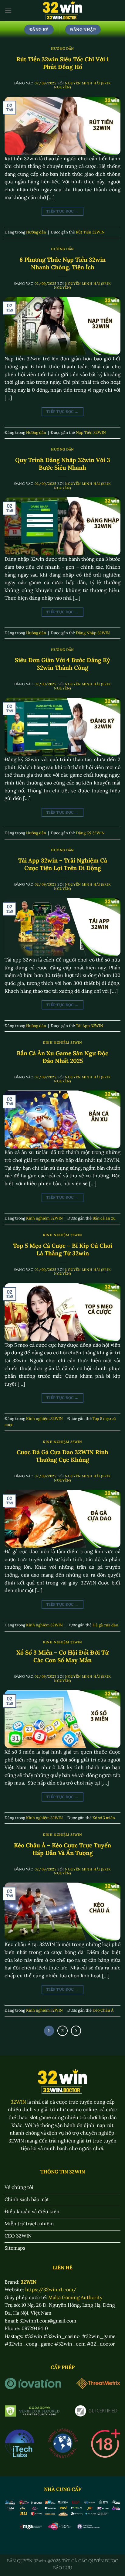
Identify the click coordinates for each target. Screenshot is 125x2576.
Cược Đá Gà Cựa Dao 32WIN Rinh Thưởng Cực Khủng (62, 1456)
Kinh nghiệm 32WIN (62, 1043)
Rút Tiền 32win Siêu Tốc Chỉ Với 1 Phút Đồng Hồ (63, 63)
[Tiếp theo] (76, 2031)
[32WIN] (63, 11)
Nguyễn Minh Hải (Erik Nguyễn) (82, 85)
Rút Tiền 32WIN (90, 232)
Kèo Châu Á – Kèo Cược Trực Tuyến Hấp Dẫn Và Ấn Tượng (62, 1849)
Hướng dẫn (62, 49)
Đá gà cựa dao (105, 1625)
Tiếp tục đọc (62, 211)
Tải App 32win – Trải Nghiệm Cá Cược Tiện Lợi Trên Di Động (63, 864)
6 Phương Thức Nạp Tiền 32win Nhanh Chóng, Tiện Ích (62, 263)
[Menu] (8, 10)
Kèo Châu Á (103, 2010)
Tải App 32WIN (90, 1026)
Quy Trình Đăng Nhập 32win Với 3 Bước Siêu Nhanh (63, 464)
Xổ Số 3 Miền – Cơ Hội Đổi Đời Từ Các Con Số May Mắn (62, 1656)
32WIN (18, 2102)
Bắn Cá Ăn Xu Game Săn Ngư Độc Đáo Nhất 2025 (62, 1057)
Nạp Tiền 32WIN (91, 432)
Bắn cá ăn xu (104, 1218)
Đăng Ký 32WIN (90, 833)
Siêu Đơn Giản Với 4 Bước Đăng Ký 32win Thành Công (62, 664)
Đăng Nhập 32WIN (93, 633)
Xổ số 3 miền (104, 1818)
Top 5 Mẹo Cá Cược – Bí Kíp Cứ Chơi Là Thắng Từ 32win (63, 1249)
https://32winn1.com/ (51, 2289)
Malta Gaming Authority (75, 2297)
